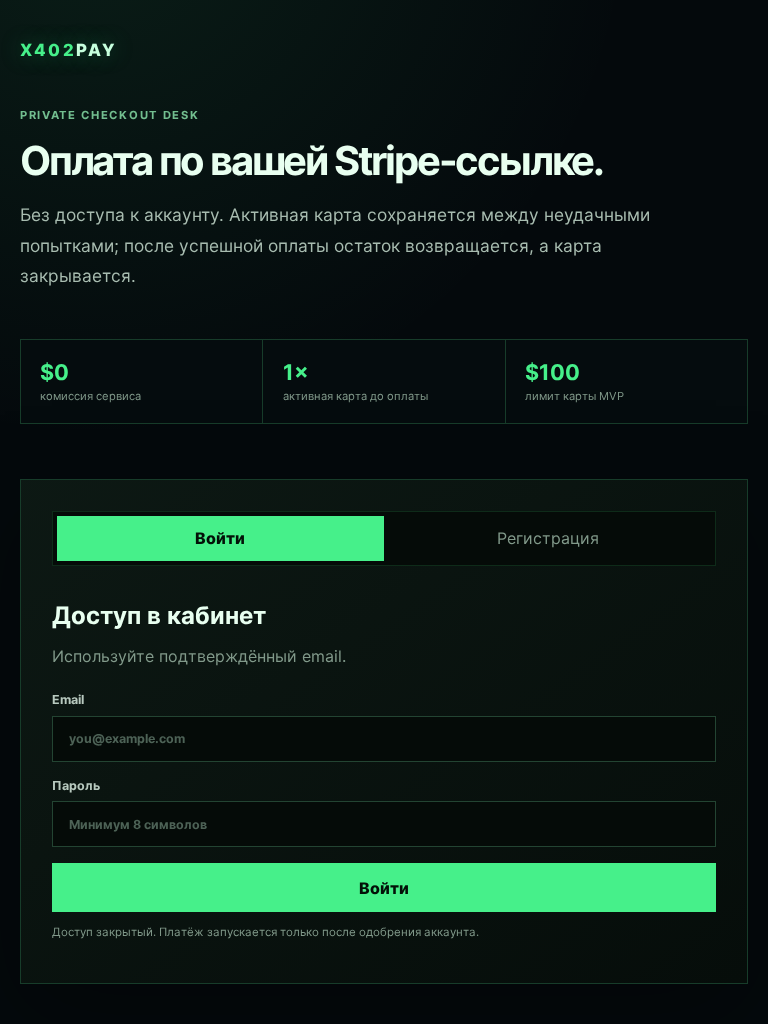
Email (68, 699)
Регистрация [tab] (548, 538)
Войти (384, 888)
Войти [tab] (220, 538)
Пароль (76, 785)
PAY (68, 50)
